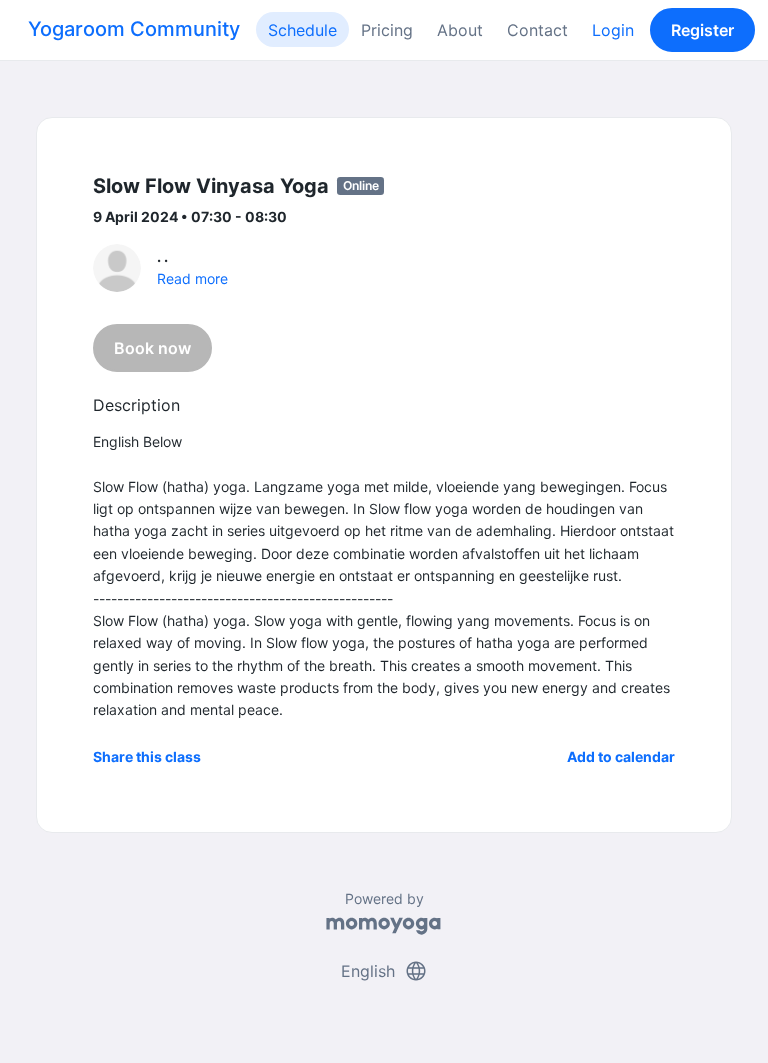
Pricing (387, 30)
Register (702, 30)
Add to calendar (621, 756)
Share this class (147, 756)
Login (613, 30)
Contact (537, 30)
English (384, 971)
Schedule (302, 30)
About (460, 30)
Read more (192, 278)
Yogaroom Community (134, 29)
